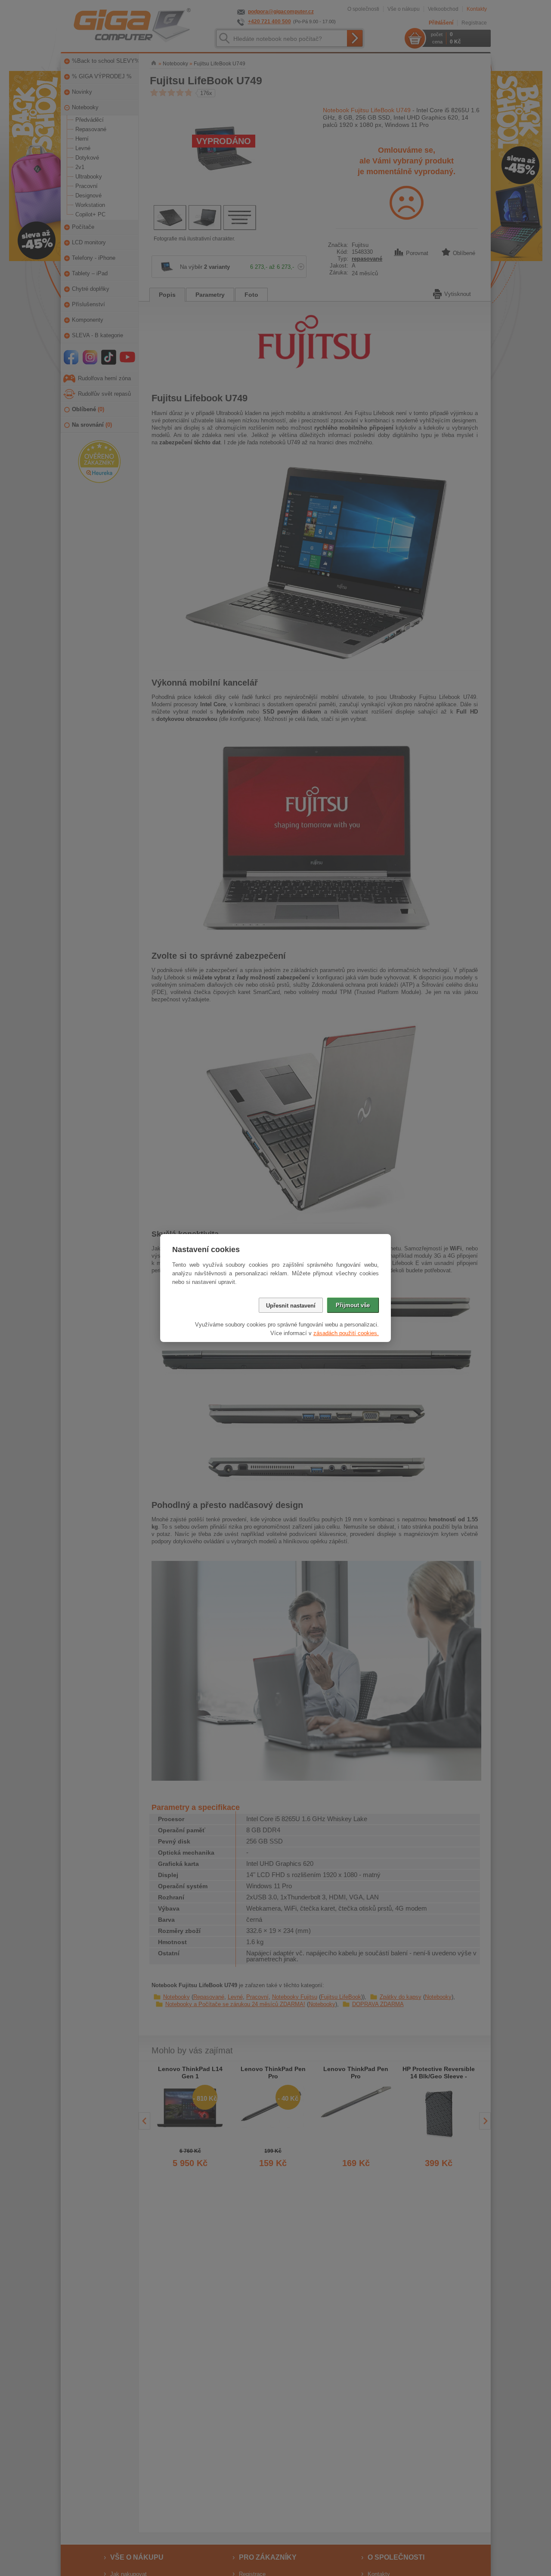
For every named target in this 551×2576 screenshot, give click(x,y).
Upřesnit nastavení (291, 1306)
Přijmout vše (353, 1305)
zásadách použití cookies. (346, 1333)
